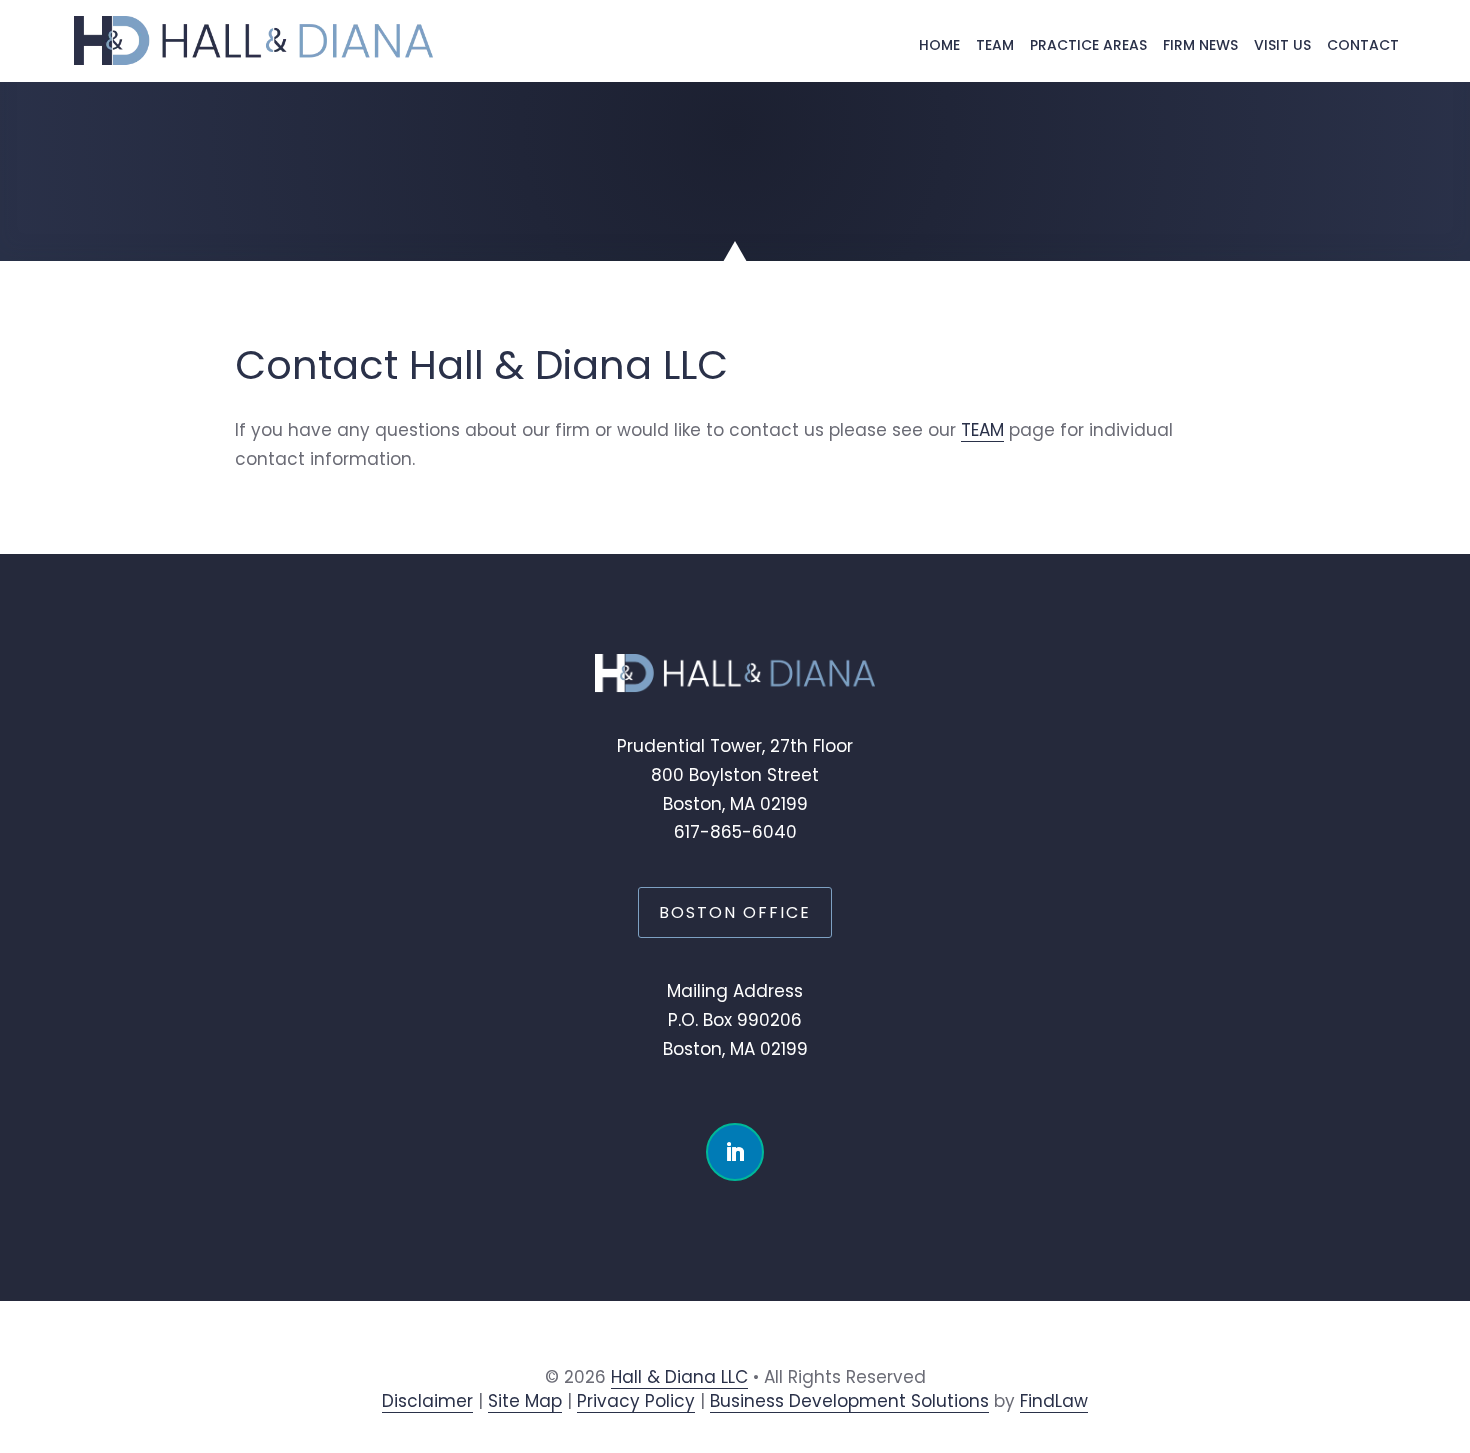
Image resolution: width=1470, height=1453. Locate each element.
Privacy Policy (636, 1401)
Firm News (1200, 45)
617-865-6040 (735, 832)
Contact (1363, 45)
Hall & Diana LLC (679, 1377)
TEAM (982, 430)
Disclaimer (427, 1401)
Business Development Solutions (849, 1401)
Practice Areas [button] (1088, 45)
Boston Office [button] (735, 912)
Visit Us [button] (1282, 45)
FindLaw (1054, 1401)
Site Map (525, 1401)
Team (995, 45)
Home (939, 45)
